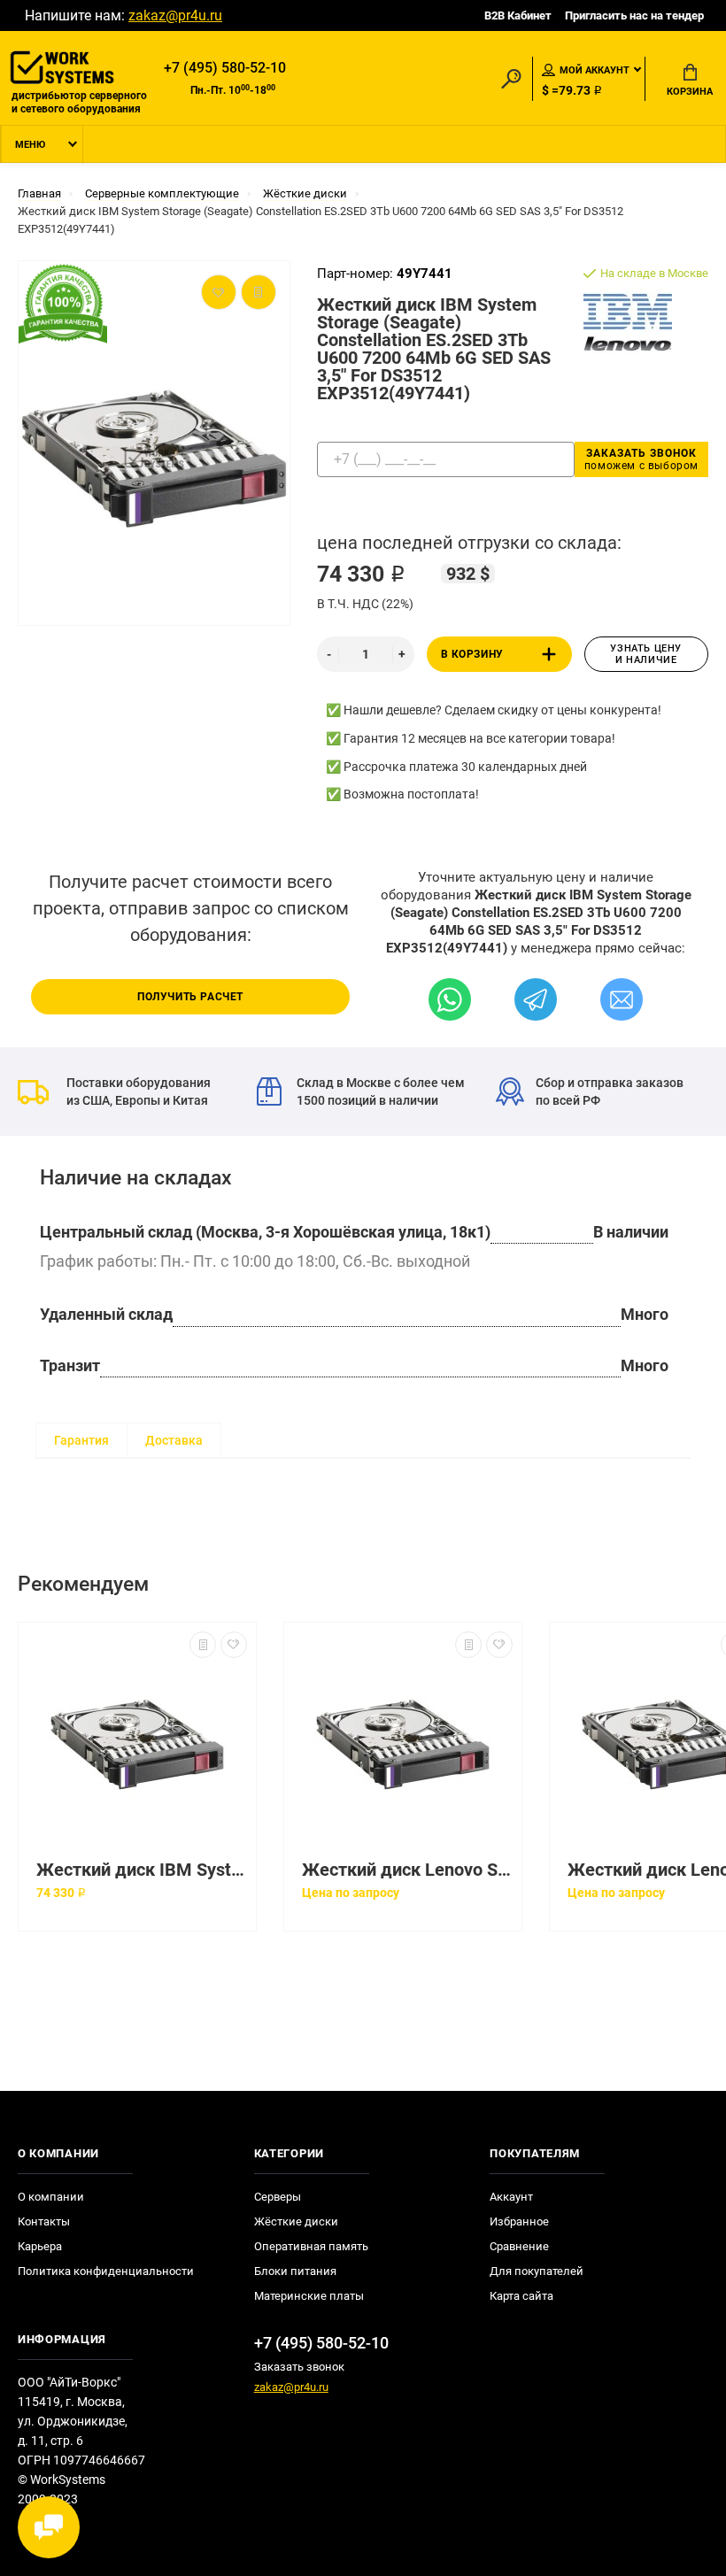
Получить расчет (190, 997)
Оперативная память (311, 2246)
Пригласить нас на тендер (634, 15)
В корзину (472, 654)
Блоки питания (295, 2271)
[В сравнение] (203, 1645)
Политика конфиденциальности (106, 2271)
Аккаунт (511, 2197)
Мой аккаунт (595, 70)
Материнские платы (309, 2296)
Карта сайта (521, 2296)
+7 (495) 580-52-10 (225, 68)
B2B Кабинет (518, 15)
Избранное (519, 2221)
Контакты (44, 2221)
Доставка (174, 1440)
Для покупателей (537, 2271)
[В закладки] (234, 1645)
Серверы (278, 2197)
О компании (51, 2197)
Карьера (40, 2246)
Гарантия (81, 1440)
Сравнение (519, 2246)
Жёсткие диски (296, 2221)
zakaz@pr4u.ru (175, 15)
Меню (30, 145)
